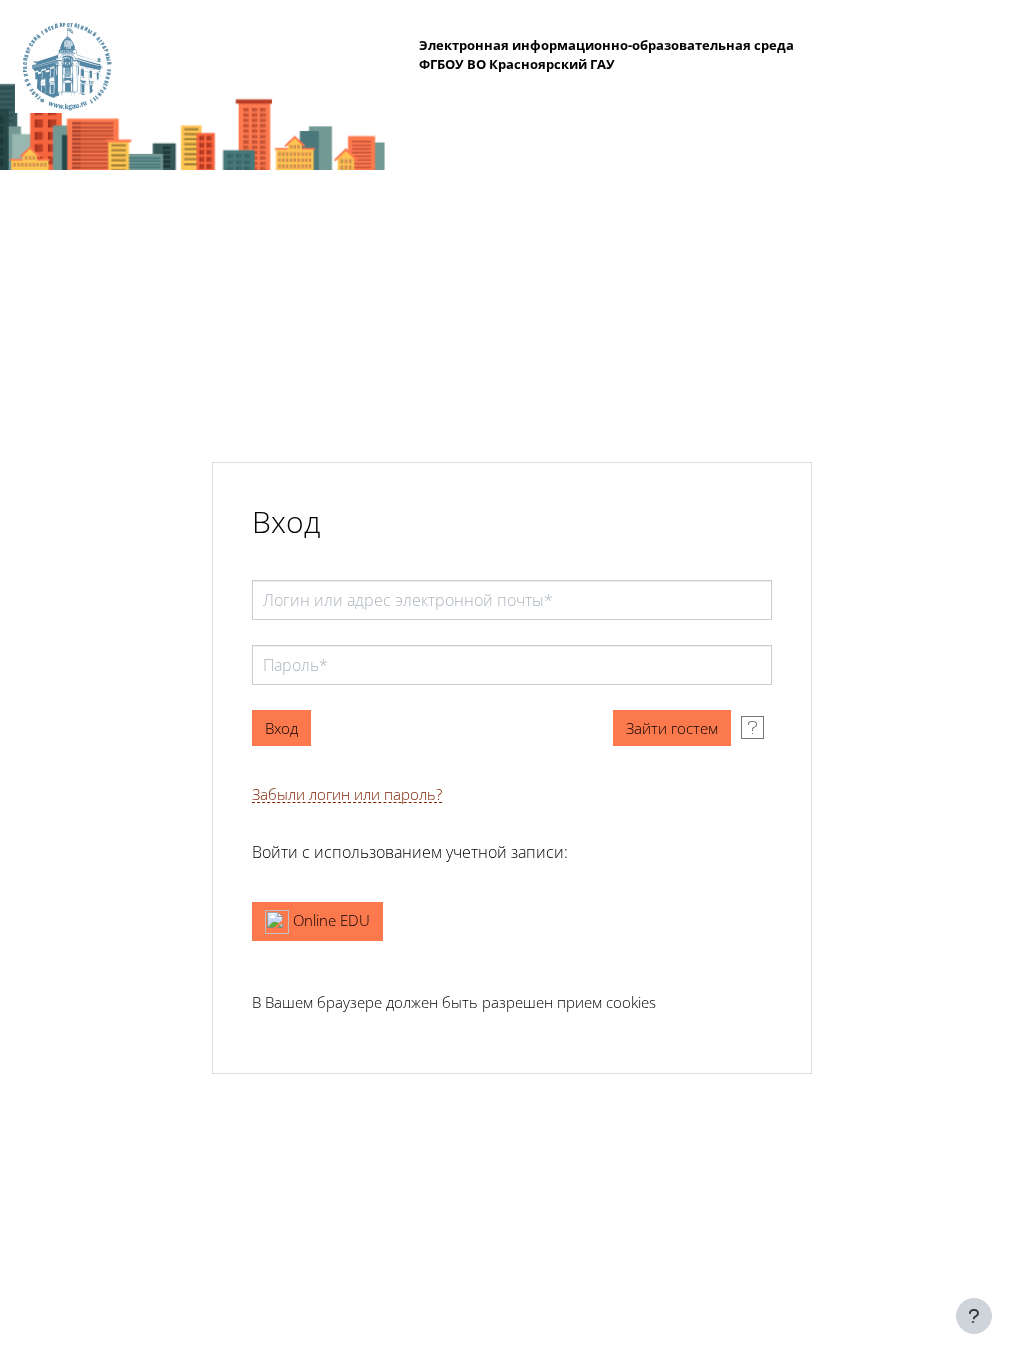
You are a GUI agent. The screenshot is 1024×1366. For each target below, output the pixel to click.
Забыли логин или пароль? (347, 794)
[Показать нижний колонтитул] (974, 1316)
